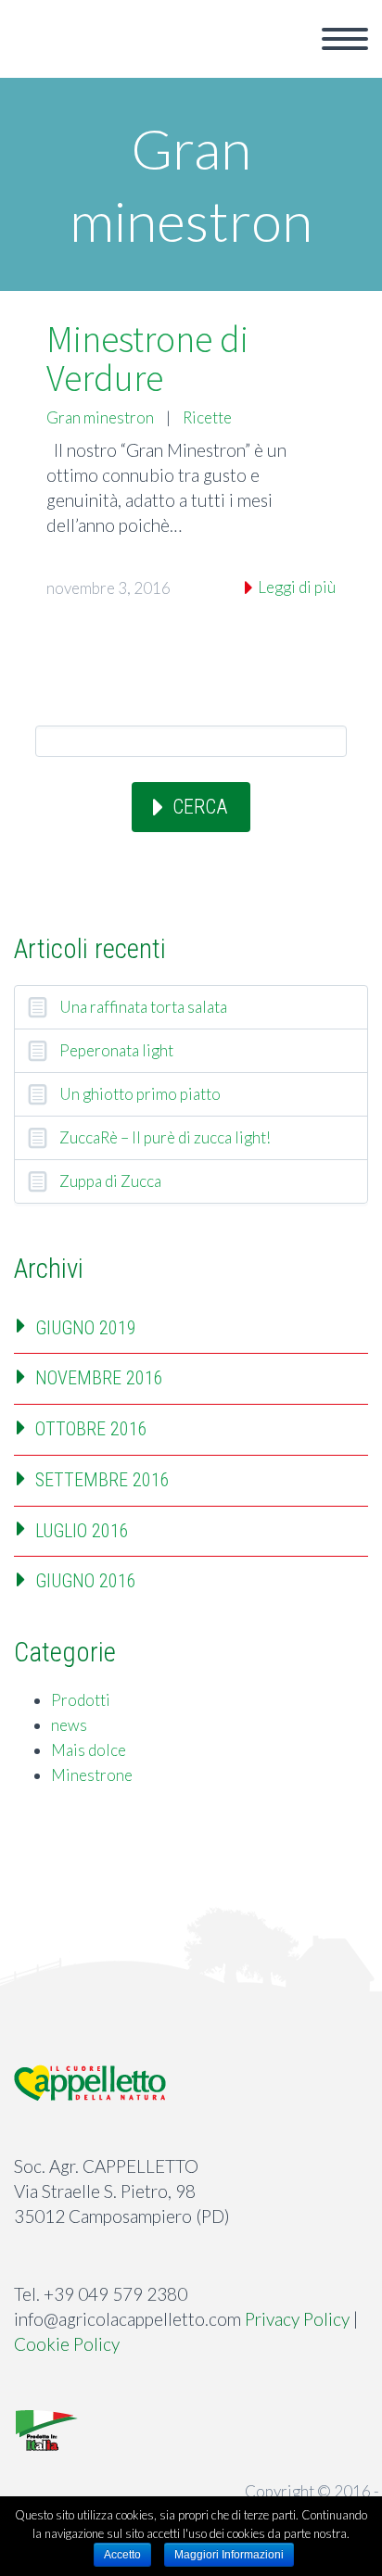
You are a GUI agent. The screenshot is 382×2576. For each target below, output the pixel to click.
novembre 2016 (99, 1378)
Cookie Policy (67, 2344)
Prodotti (81, 1700)
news (69, 1725)
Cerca (200, 807)
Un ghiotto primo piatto (140, 1094)
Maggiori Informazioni (229, 2555)
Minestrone (92, 1775)
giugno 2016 (86, 1581)
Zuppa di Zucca (110, 1181)
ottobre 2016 (91, 1429)
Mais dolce (89, 1750)
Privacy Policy (297, 2319)
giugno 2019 (86, 1328)
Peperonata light (116, 1050)
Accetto (122, 2555)
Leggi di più (295, 587)
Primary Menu (345, 39)
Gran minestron (100, 417)
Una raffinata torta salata (143, 1007)
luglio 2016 (82, 1531)
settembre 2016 (102, 1480)
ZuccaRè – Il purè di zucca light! (165, 1137)
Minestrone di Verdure (147, 359)
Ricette (207, 417)
